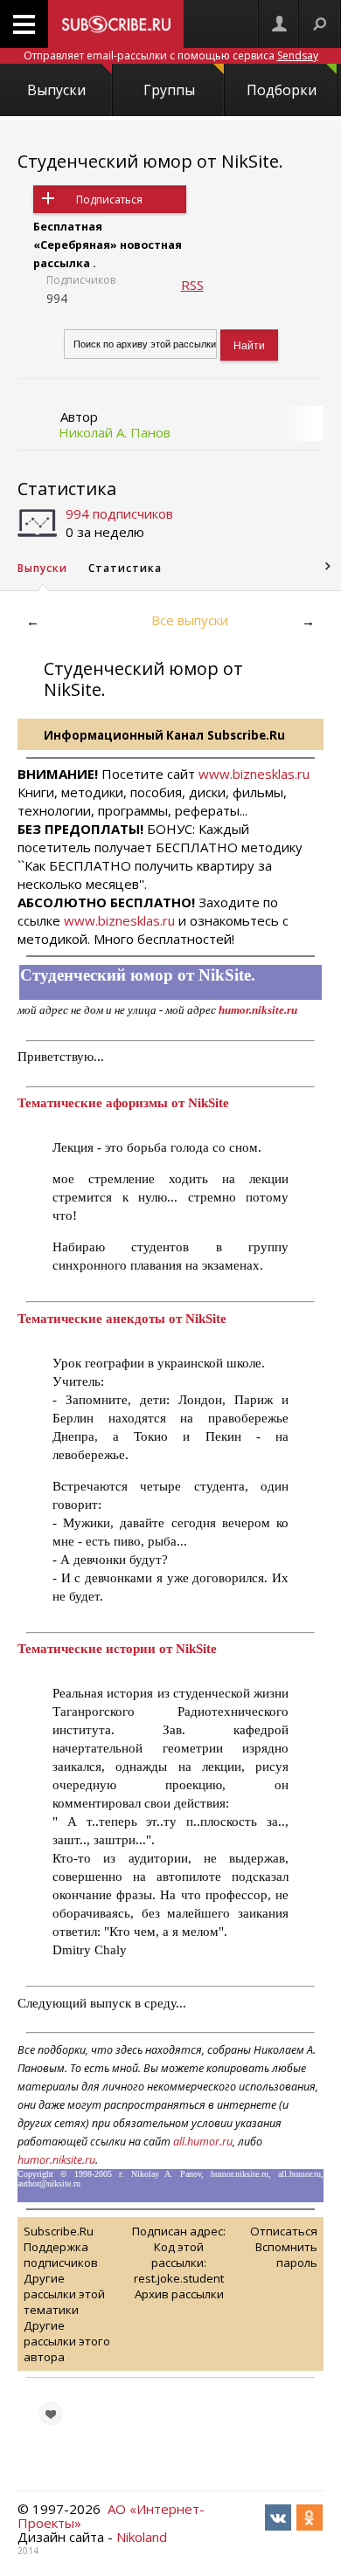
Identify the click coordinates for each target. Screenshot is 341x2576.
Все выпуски (190, 620)
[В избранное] (51, 2414)
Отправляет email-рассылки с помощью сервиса (171, 55)
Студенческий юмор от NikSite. (150, 161)
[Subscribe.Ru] (116, 24)
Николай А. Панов (115, 432)
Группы (169, 90)
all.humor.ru (203, 2142)
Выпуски (56, 90)
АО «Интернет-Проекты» (111, 2516)
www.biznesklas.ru (254, 774)
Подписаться (109, 200)
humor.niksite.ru (56, 2160)
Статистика (67, 489)
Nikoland (142, 2537)
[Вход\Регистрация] (279, 24)
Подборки (282, 90)
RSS (192, 285)
